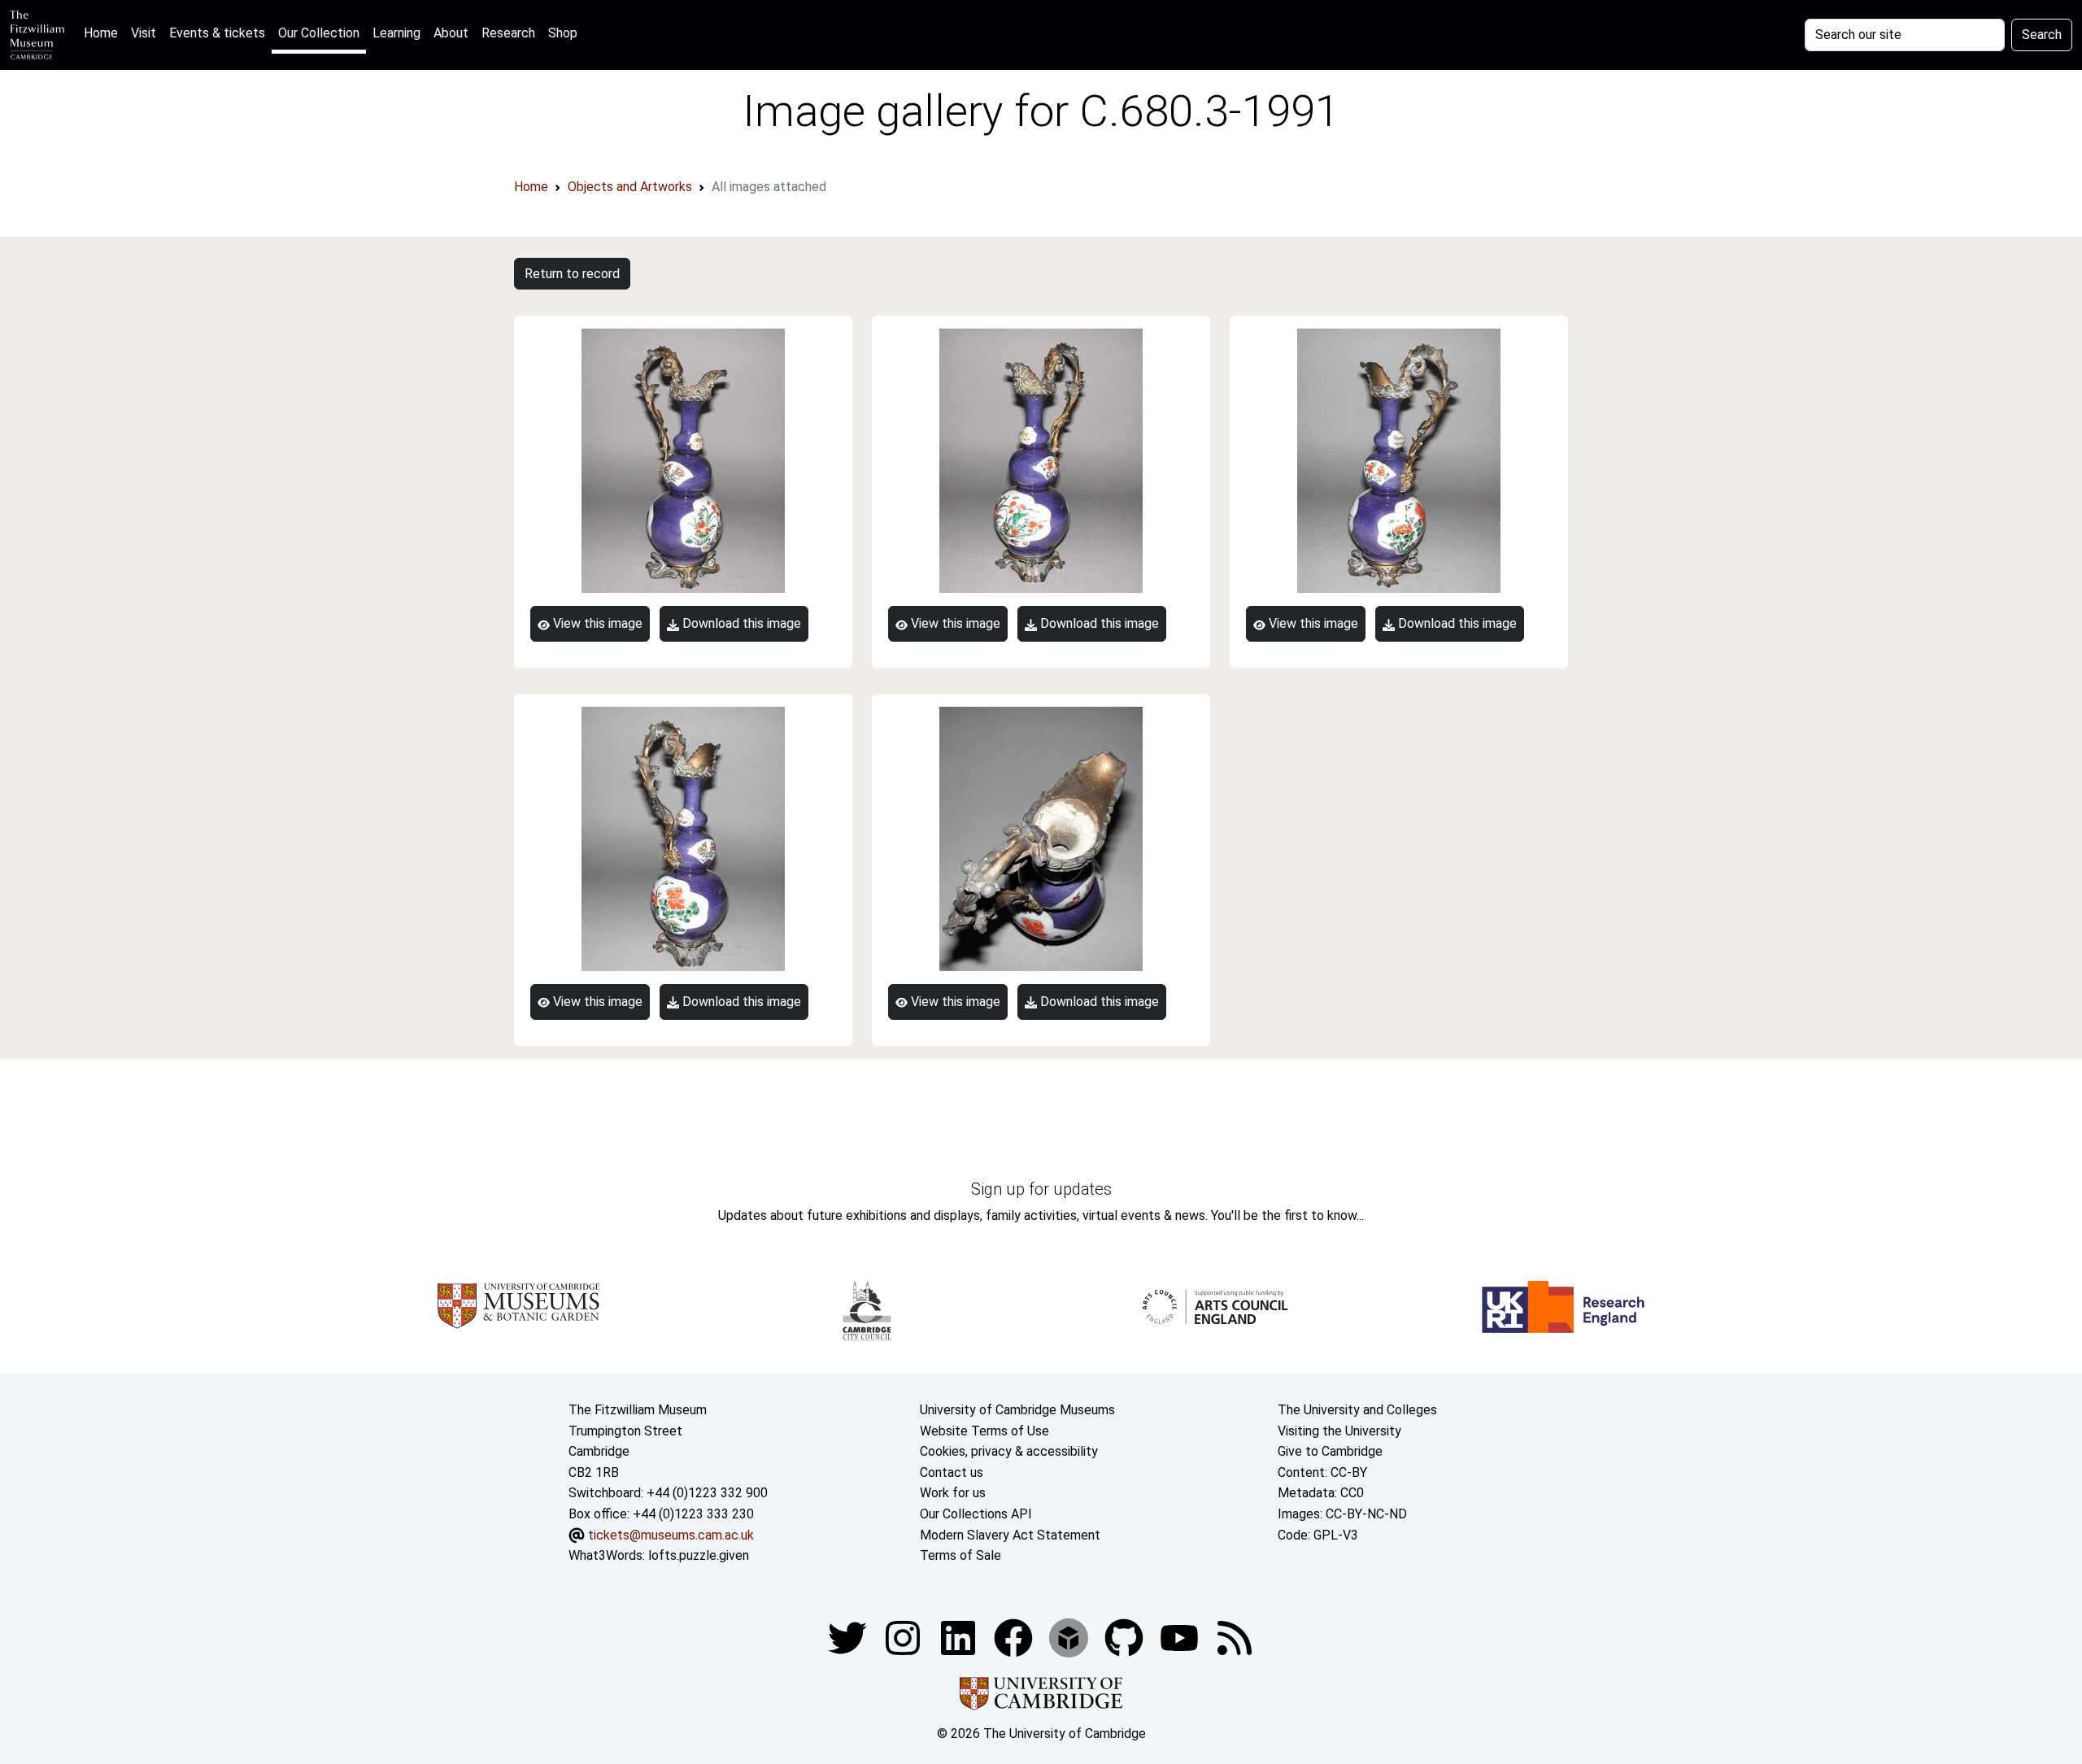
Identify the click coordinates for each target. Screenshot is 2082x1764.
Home (104, 33)
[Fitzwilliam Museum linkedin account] (1015, 1637)
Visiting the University (1339, 1431)
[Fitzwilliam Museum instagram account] (904, 1637)
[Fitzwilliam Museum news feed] (1235, 1637)
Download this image (740, 623)
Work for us (953, 1493)
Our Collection (319, 33)
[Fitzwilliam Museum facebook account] (960, 1637)
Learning (396, 33)
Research (508, 33)
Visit (144, 33)
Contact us (952, 1472)
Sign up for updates (1041, 1189)
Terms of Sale (960, 1555)
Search (2042, 35)
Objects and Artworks (630, 187)
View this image (596, 623)
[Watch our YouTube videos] (1181, 1637)
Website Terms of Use (984, 1431)
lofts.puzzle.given (699, 1555)
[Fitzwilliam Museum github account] (1126, 1637)
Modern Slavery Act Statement (1010, 1535)
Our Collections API (976, 1514)
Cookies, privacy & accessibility (1009, 1451)
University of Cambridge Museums (1017, 1410)
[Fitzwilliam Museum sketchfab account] (1070, 1637)
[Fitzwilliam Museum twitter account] (849, 1637)
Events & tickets (217, 33)
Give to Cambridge (1330, 1451)
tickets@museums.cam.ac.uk (671, 1535)
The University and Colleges (1357, 1410)
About (451, 33)
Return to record (572, 274)
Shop (563, 33)
